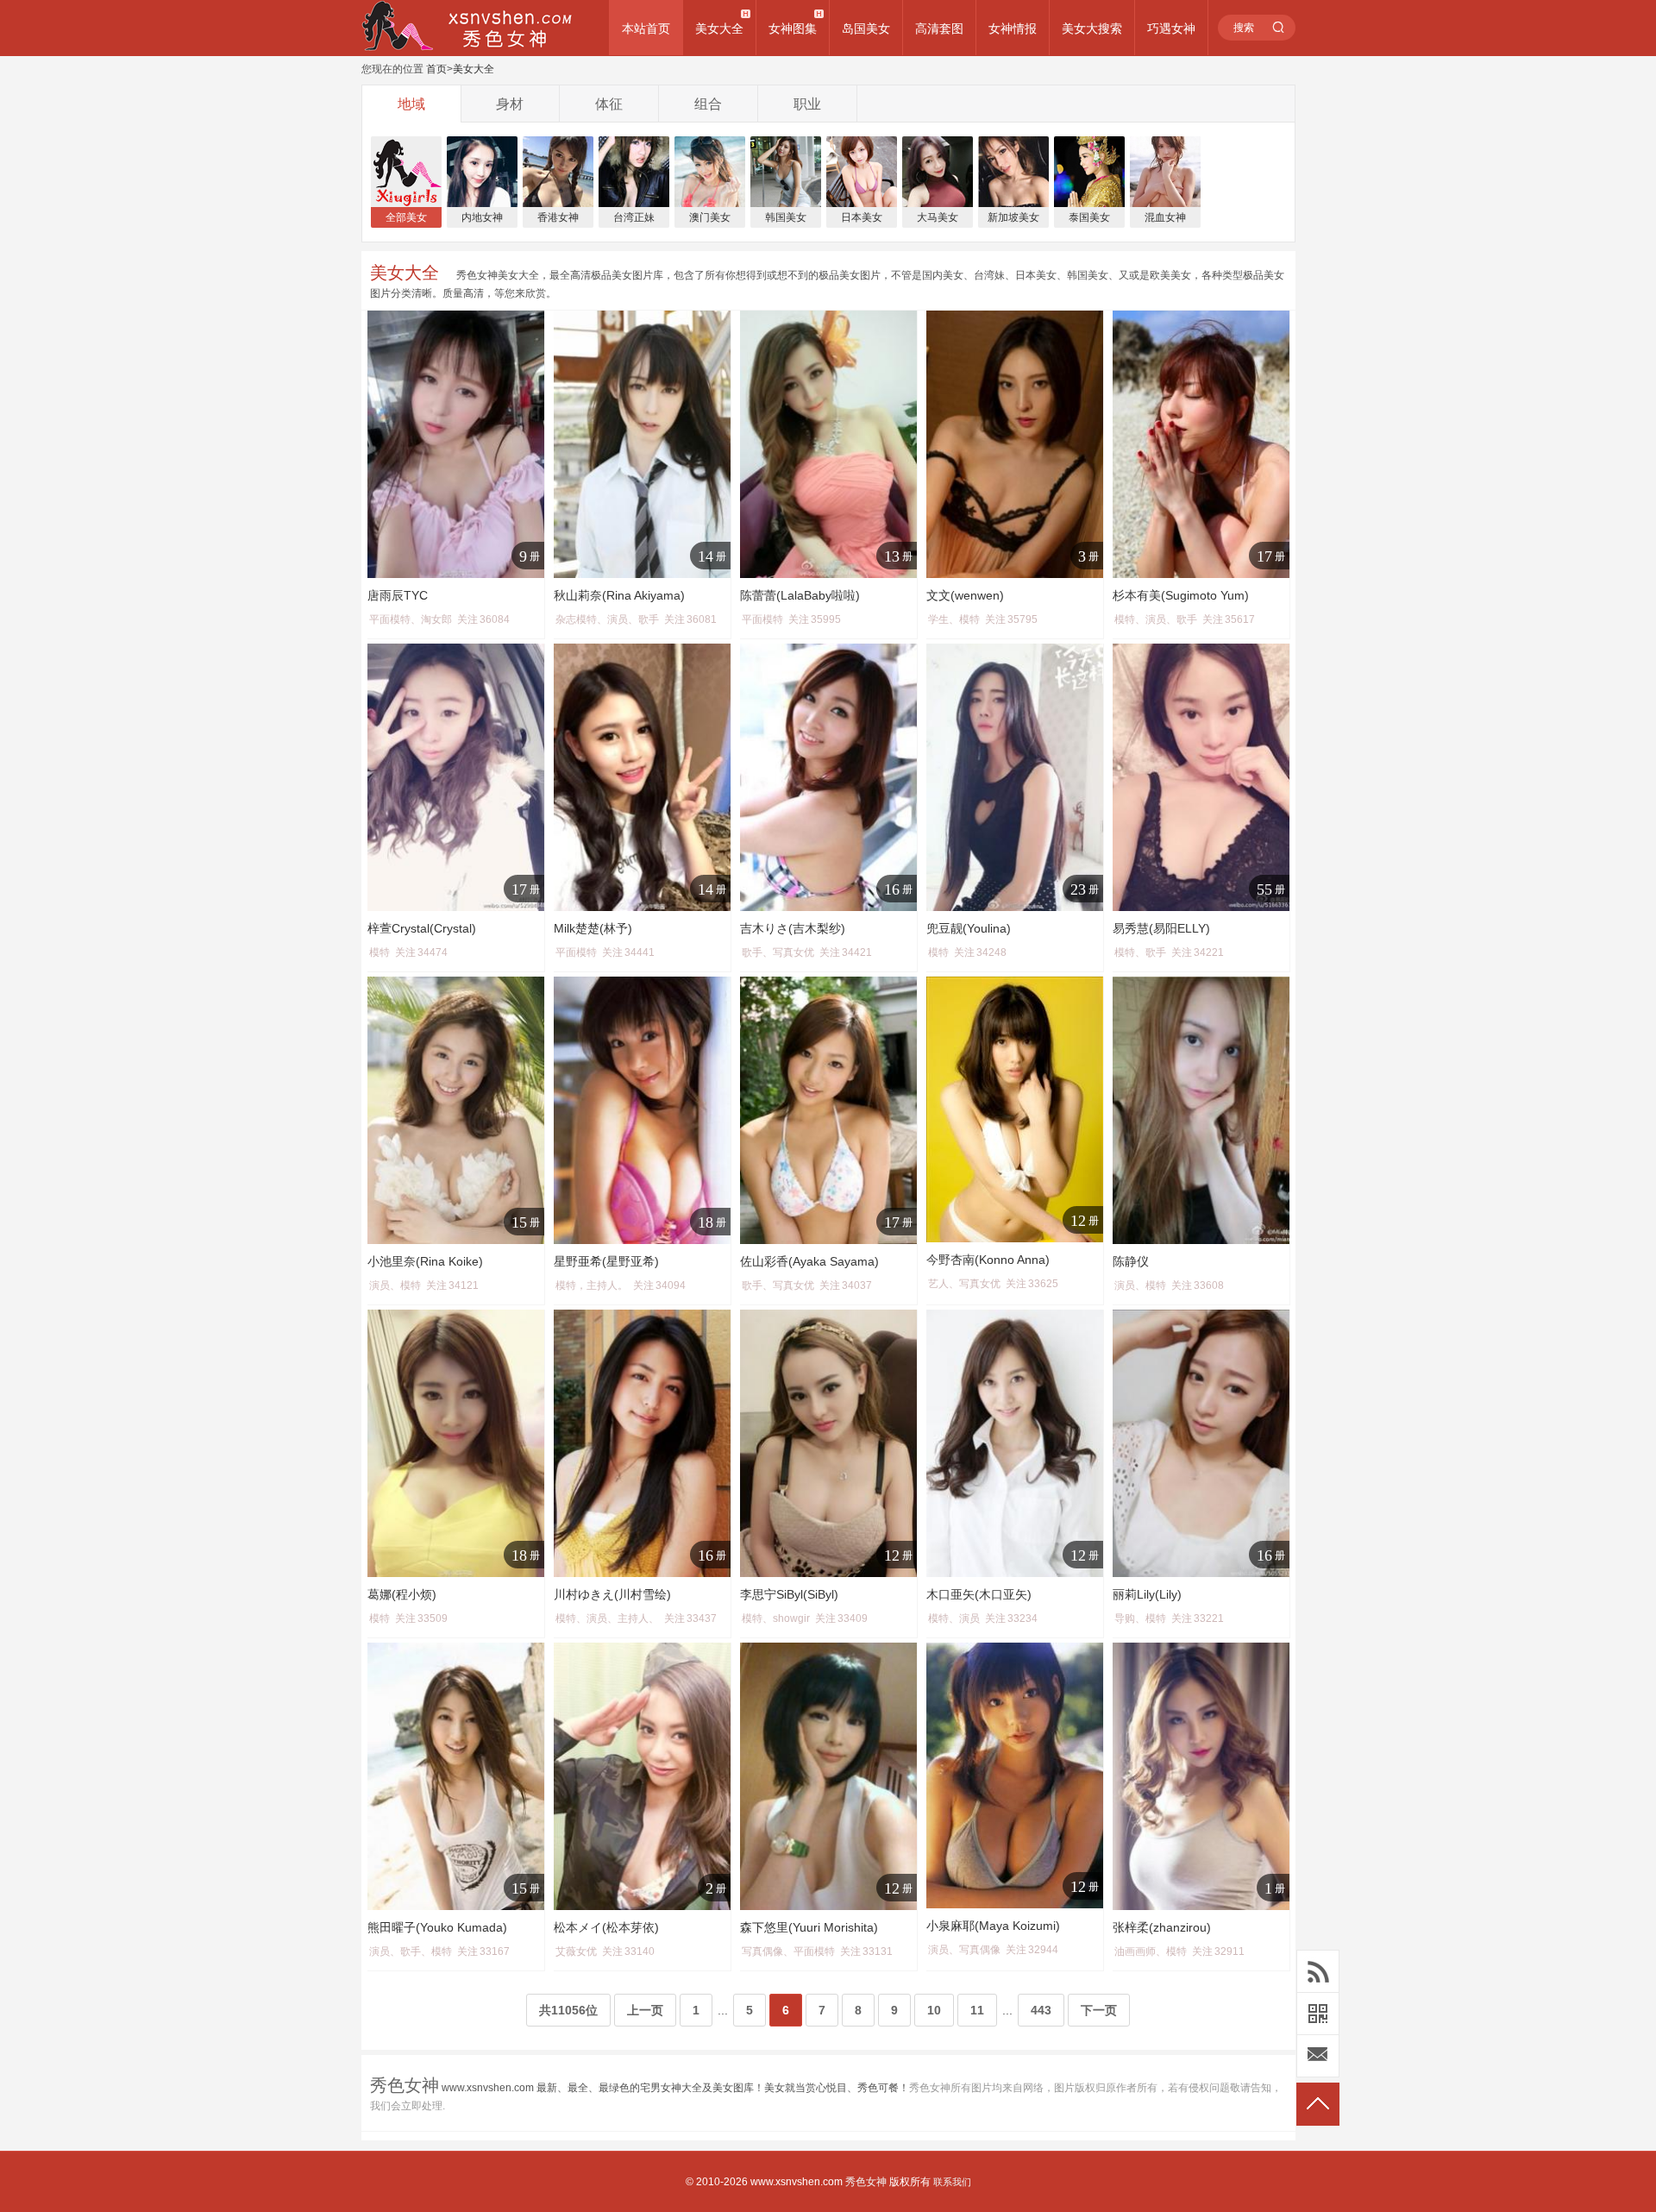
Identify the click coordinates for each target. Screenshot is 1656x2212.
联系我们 (952, 2182)
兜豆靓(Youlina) (969, 928)
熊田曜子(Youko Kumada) (437, 1927)
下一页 (1099, 2010)
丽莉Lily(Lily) (1147, 1594)
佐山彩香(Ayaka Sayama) (809, 1261)
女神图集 (793, 28)
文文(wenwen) (965, 595)
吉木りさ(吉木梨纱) (793, 928)
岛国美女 (866, 28)
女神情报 (1013, 28)
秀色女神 (866, 2182)
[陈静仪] (1201, 1110)
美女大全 (719, 28)
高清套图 (939, 28)
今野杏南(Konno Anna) (988, 1260)
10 (934, 2010)
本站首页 (646, 28)
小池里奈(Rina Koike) (425, 1261)
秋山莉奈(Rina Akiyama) (619, 595)
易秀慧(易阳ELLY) (1161, 928)
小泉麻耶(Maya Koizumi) (993, 1926)
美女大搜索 (1092, 28)
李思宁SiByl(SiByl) (789, 1594)
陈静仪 (1131, 1261)
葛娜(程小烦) (402, 1594)
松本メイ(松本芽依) (606, 1927)
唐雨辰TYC (398, 595)
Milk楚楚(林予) (593, 928)
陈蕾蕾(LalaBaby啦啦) (800, 595)
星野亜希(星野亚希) (606, 1261)
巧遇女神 (1171, 28)
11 (977, 2010)
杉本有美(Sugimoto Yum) (1181, 595)
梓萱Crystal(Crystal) (422, 928)
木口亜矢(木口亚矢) (979, 1594)
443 (1041, 2010)
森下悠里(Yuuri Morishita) (809, 1927)
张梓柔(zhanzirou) (1162, 1927)
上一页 (645, 2010)
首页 (436, 69)
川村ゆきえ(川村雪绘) (612, 1594)
